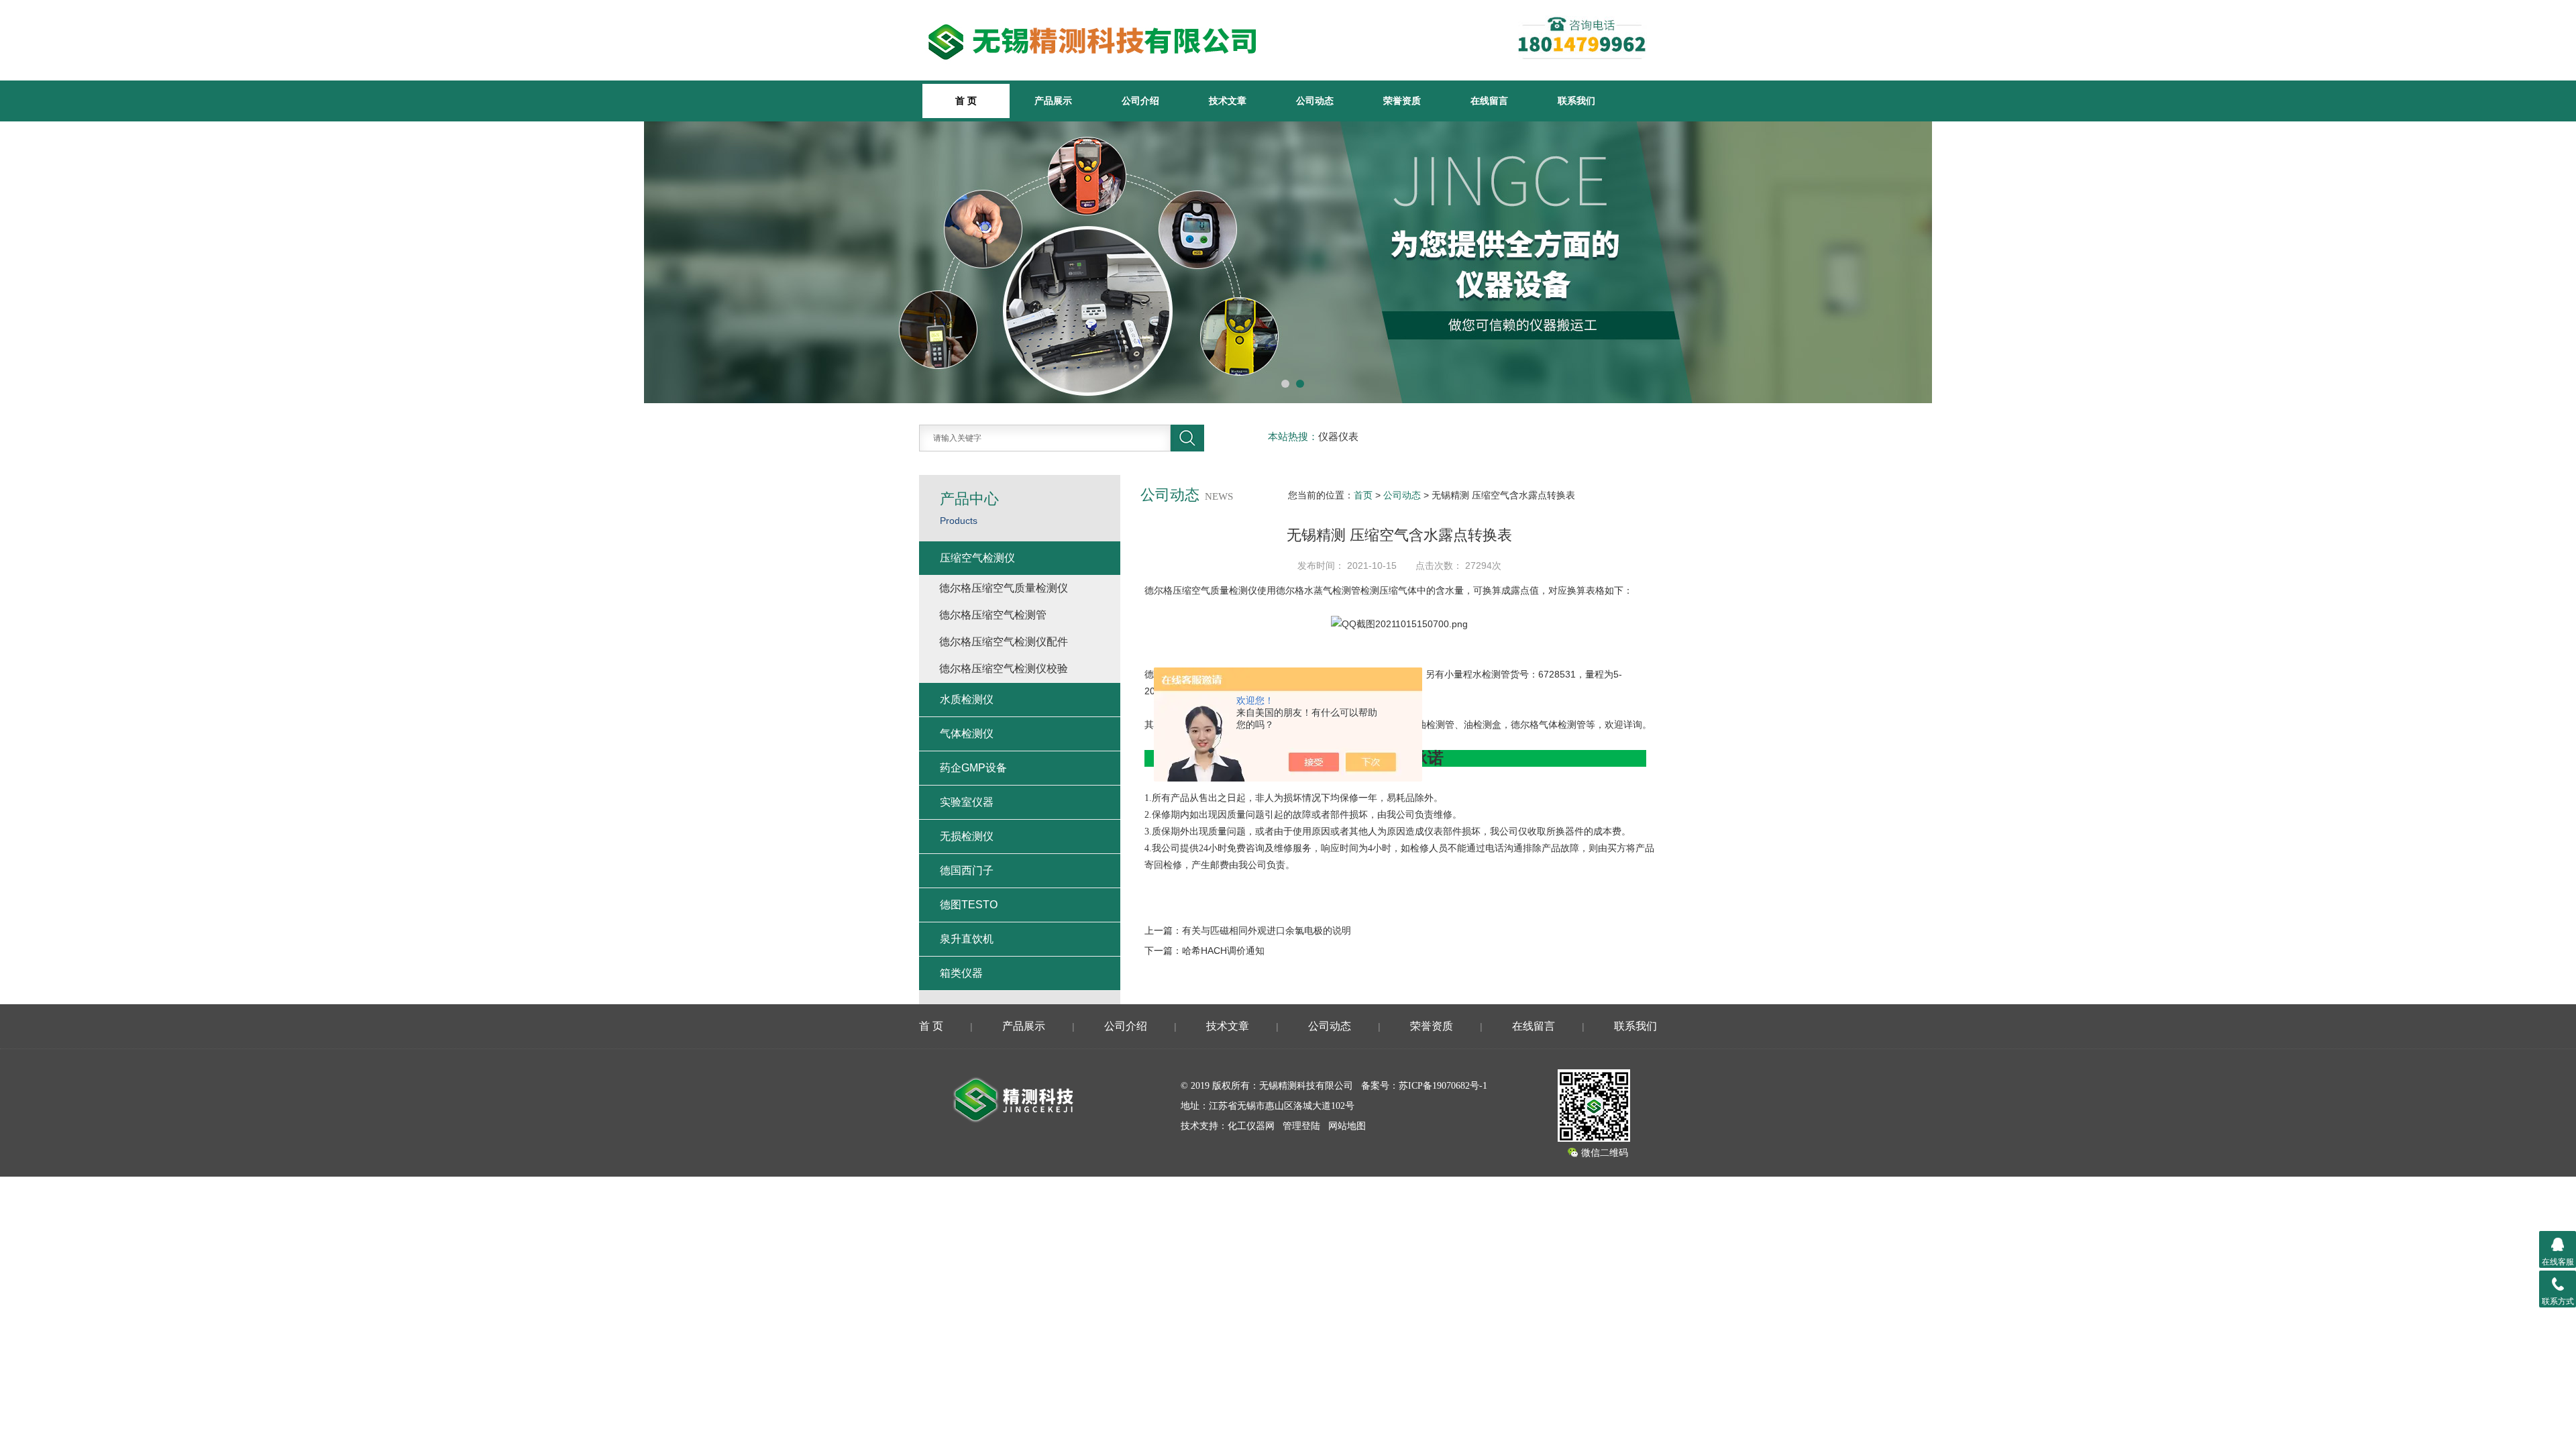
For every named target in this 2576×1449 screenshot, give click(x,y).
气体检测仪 (967, 734)
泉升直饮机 (967, 939)
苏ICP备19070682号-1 (1443, 1086)
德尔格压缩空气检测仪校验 (1004, 668)
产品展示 (1053, 101)
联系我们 (1576, 101)
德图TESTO (969, 905)
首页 (1363, 495)
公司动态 (1315, 101)
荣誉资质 (1402, 101)
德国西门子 (967, 870)
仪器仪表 (1338, 437)
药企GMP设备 (973, 768)
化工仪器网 (1251, 1126)
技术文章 (1228, 101)
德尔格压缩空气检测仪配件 (1004, 642)
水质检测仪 (967, 699)
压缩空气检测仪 (977, 558)
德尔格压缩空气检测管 (993, 615)
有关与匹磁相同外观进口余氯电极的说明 (1267, 930)
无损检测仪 (967, 836)
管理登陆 (1301, 1126)
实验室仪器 (967, 802)
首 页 (931, 1026)
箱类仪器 (961, 973)
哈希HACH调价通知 (1223, 951)
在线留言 (1489, 101)
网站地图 (1347, 1126)
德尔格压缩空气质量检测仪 (1201, 590)
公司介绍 (1140, 101)
